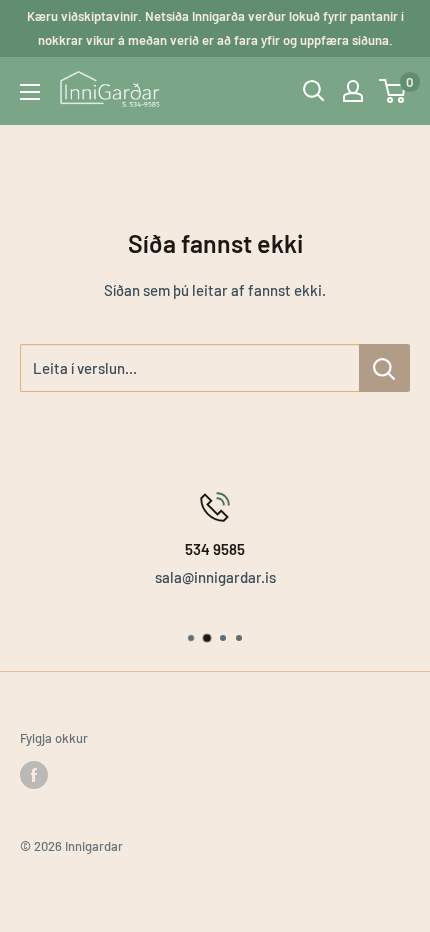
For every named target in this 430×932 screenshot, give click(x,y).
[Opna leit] (314, 91)
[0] (393, 91)
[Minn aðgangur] (353, 91)
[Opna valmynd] (30, 92)
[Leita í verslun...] (384, 368)
